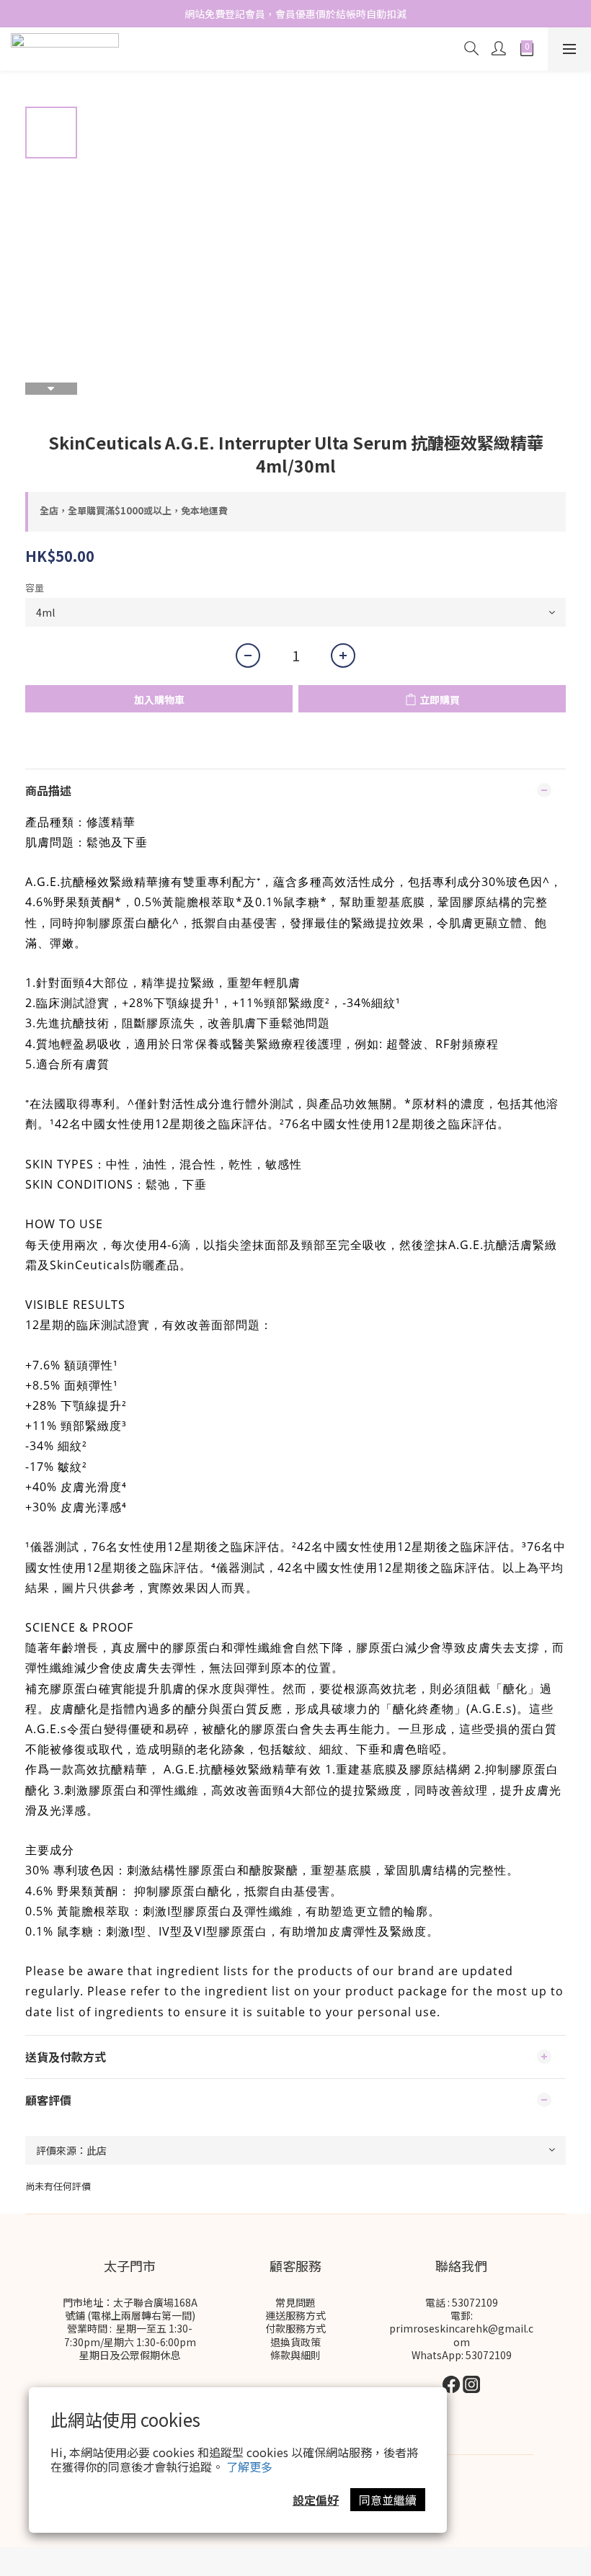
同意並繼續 (388, 2500)
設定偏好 (316, 2500)
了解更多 (249, 2467)
